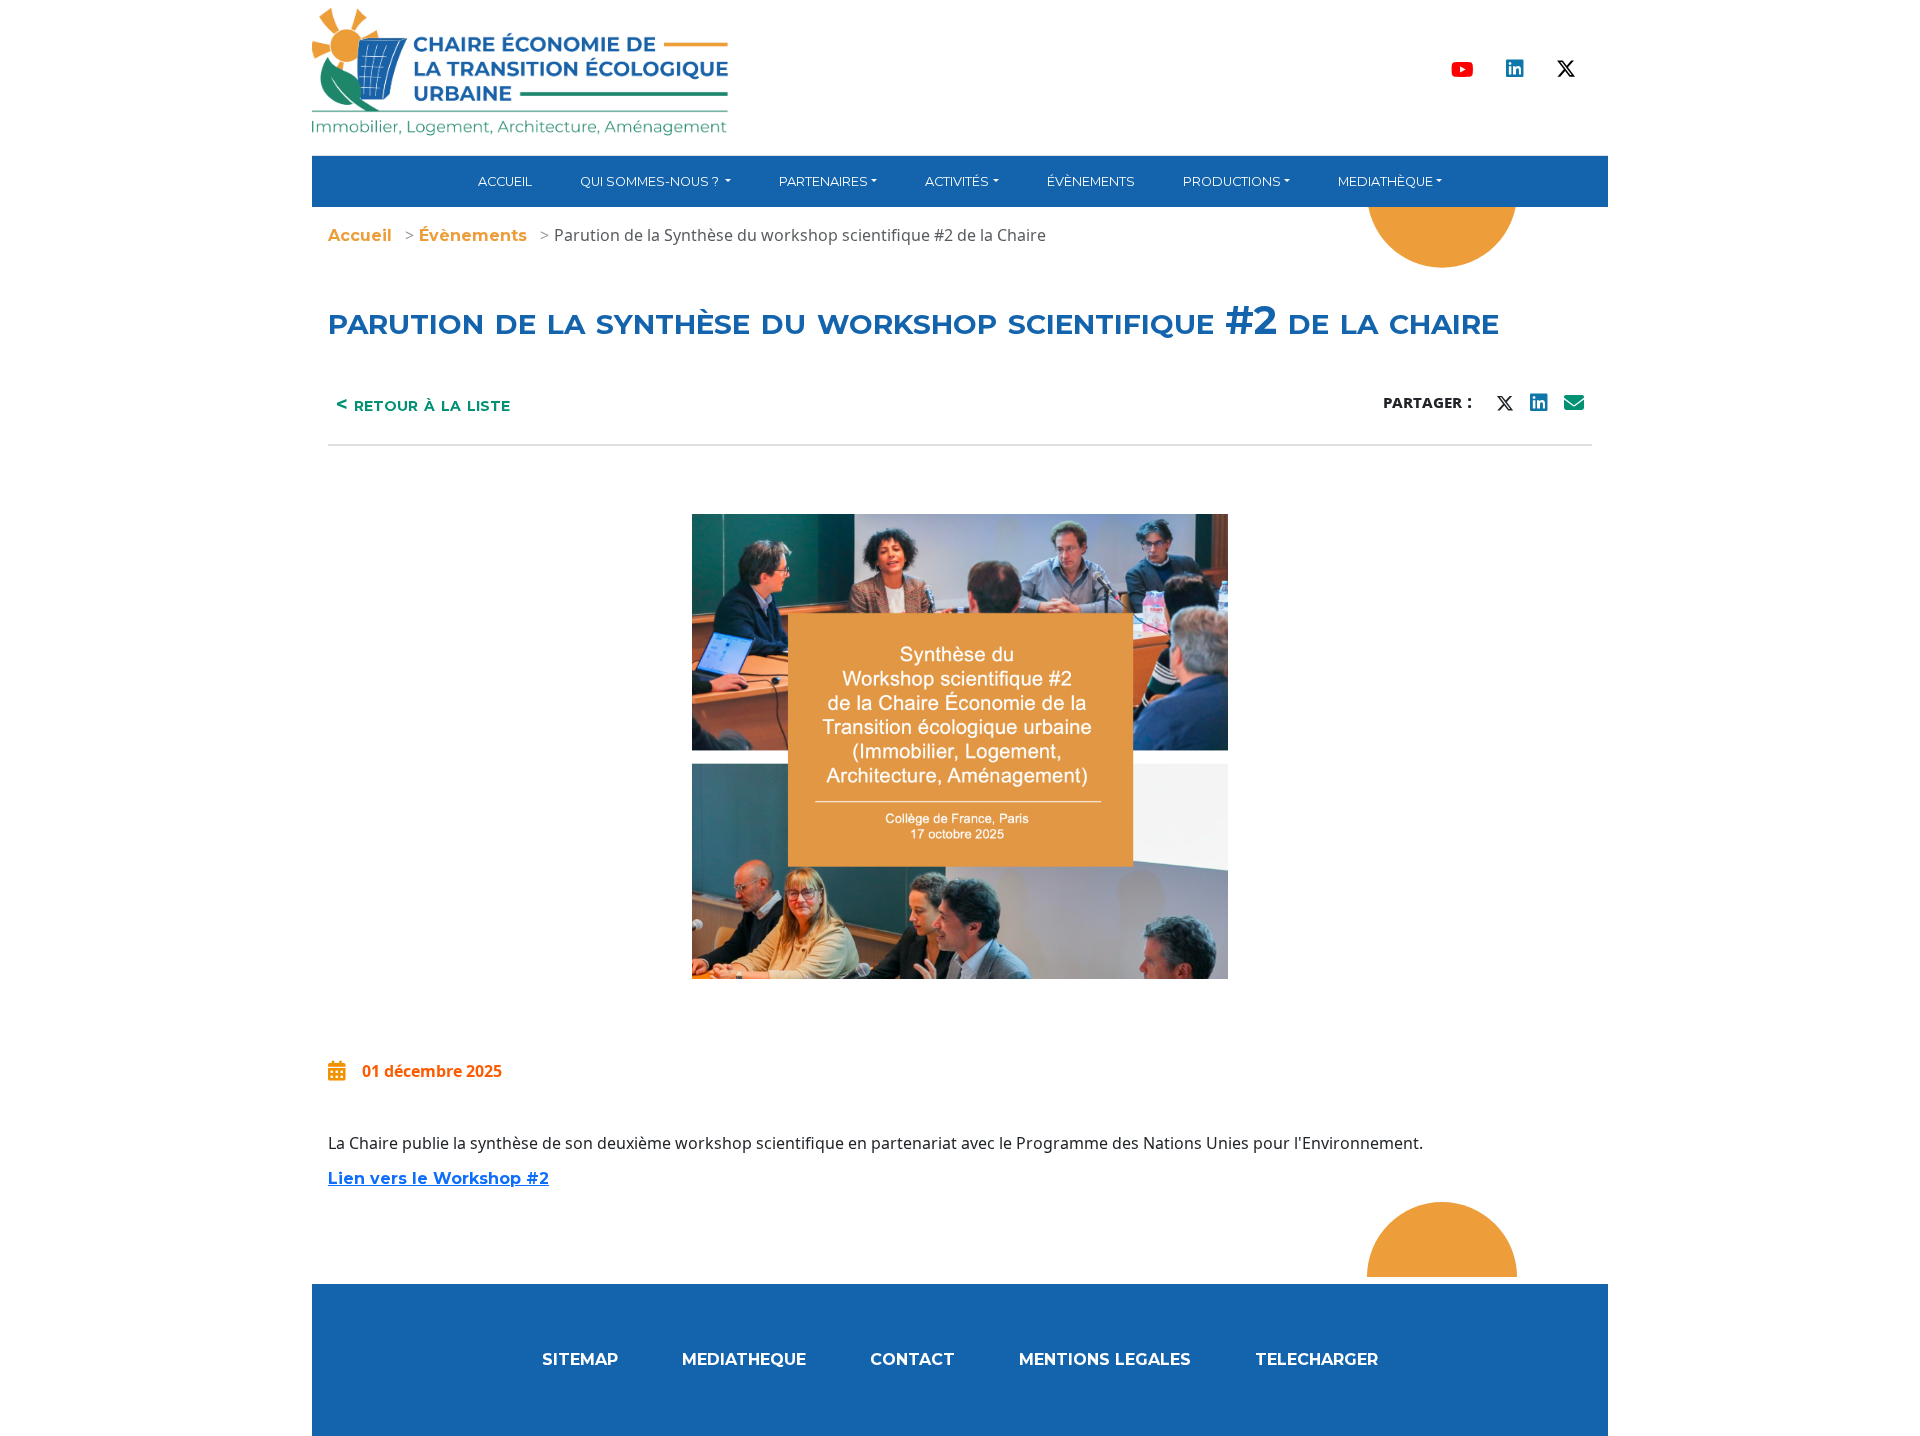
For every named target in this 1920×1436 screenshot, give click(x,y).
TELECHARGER (1316, 1359)
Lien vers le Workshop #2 (438, 1178)
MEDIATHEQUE (744, 1359)
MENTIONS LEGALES (1105, 1359)
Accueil (360, 235)
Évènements (473, 235)
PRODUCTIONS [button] (1232, 181)
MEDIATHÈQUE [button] (1385, 181)
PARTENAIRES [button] (823, 181)
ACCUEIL (505, 181)
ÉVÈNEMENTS (1091, 181)
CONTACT (912, 1359)
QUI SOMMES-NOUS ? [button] (651, 181)
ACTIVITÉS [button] (957, 181)
